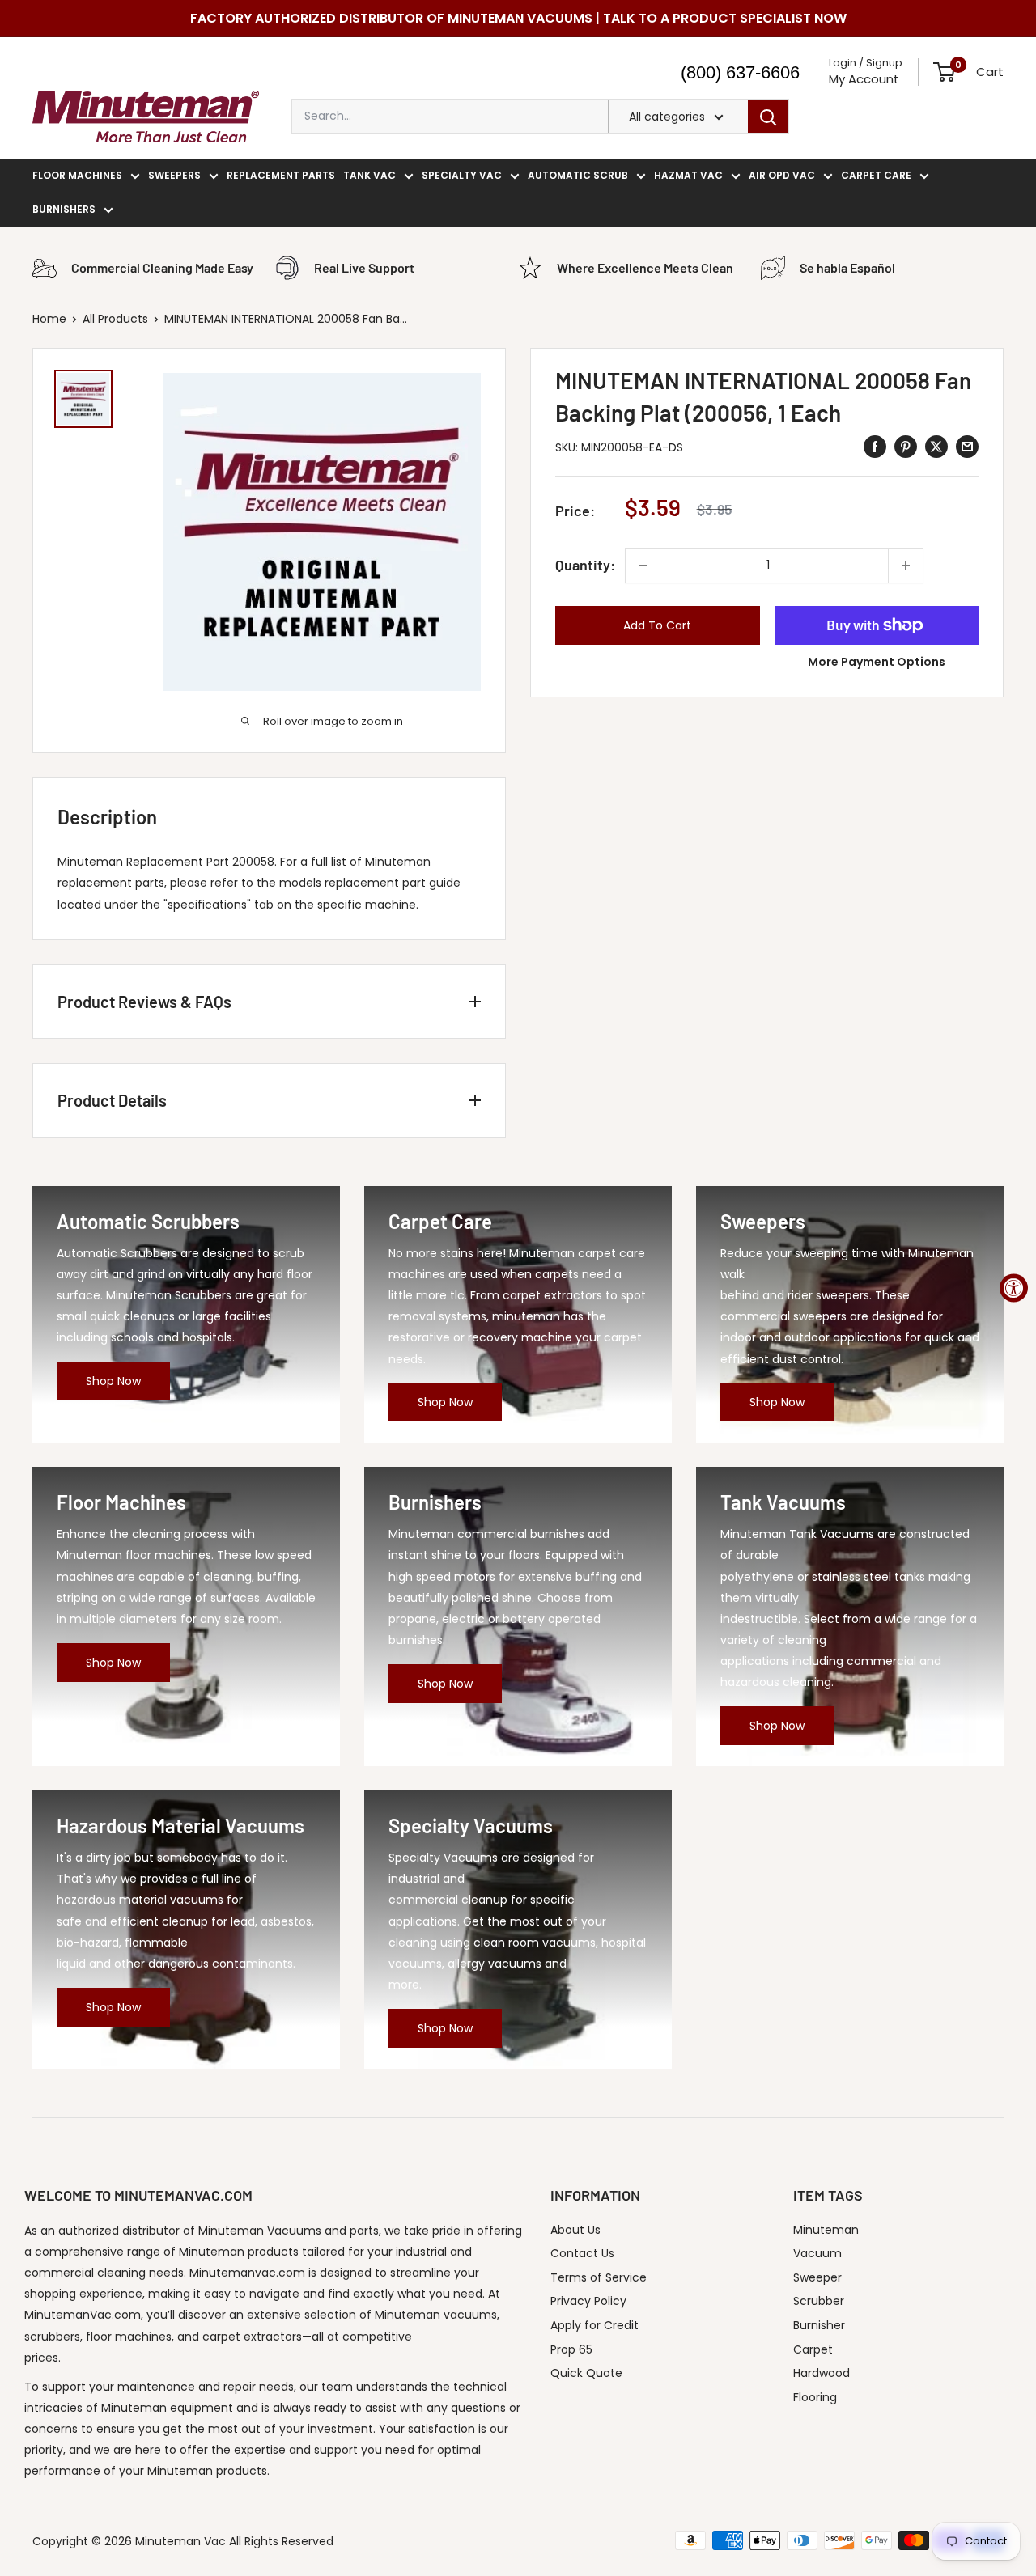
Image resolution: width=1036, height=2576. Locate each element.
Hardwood (822, 2373)
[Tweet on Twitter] (936, 447)
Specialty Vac (462, 175)
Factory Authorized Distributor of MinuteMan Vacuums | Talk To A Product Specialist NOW (518, 18)
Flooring (815, 2397)
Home (49, 319)
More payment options (877, 662)
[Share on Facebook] (875, 447)
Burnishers (64, 209)
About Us (575, 2230)
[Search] (768, 117)
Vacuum (817, 2253)
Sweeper (817, 2277)
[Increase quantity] (906, 566)
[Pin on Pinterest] (906, 447)
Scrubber (819, 2301)
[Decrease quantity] (643, 566)
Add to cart (657, 625)
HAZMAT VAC (688, 175)
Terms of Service (599, 2277)
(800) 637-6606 (740, 72)
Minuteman (826, 2230)
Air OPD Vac (782, 175)
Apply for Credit (594, 2325)
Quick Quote (586, 2373)
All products (115, 319)
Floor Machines (77, 175)
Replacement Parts (281, 175)
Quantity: (585, 565)
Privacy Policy (588, 2301)
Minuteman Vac (180, 2541)
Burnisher (819, 2325)
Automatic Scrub (578, 175)
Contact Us (582, 2253)
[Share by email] (967, 447)
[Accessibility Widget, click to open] (1014, 1288)
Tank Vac (369, 175)
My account (864, 79)
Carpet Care (876, 175)
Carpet (813, 2349)
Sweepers (174, 175)
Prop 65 (571, 2349)
